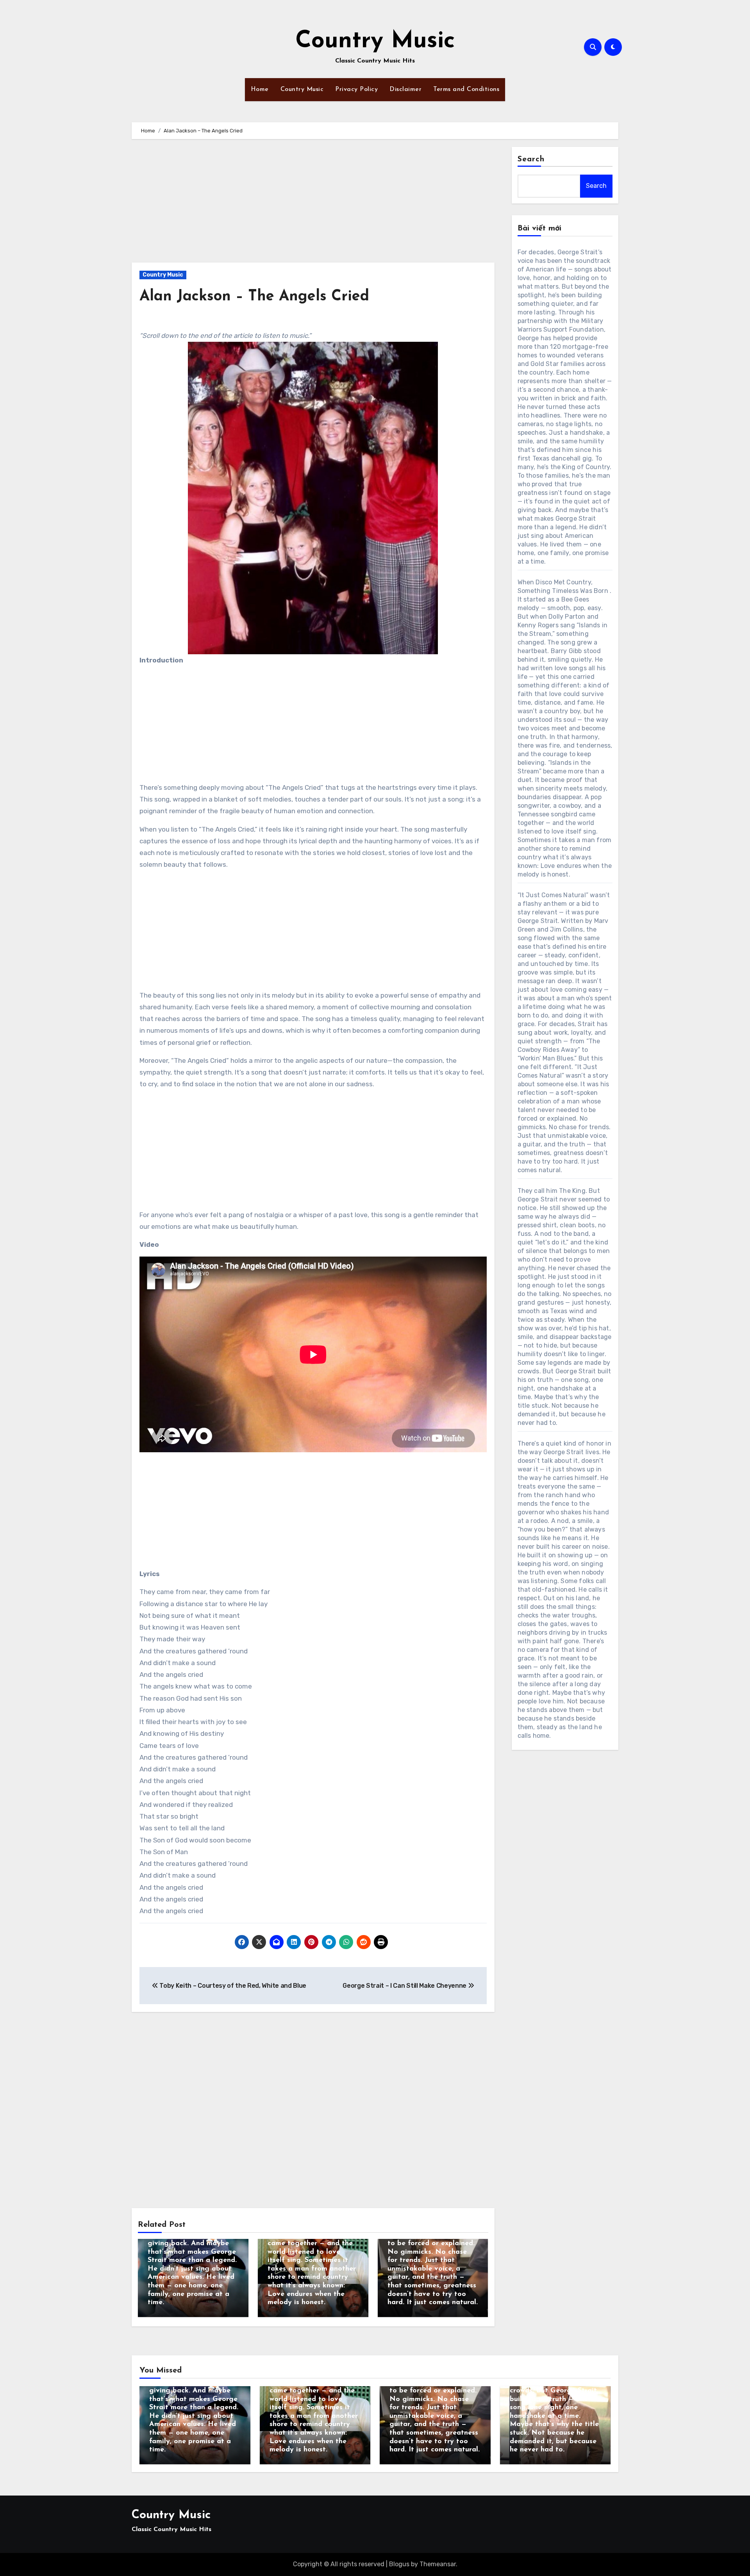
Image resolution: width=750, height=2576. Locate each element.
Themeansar (438, 2564)
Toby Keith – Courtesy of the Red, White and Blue (232, 1986)
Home (260, 89)
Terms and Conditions (466, 89)
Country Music (375, 41)
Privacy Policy (356, 89)
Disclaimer (405, 89)
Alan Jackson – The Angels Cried (254, 297)
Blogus (399, 2564)
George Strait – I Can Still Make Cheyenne (405, 1986)
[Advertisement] (314, 205)
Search (531, 159)
